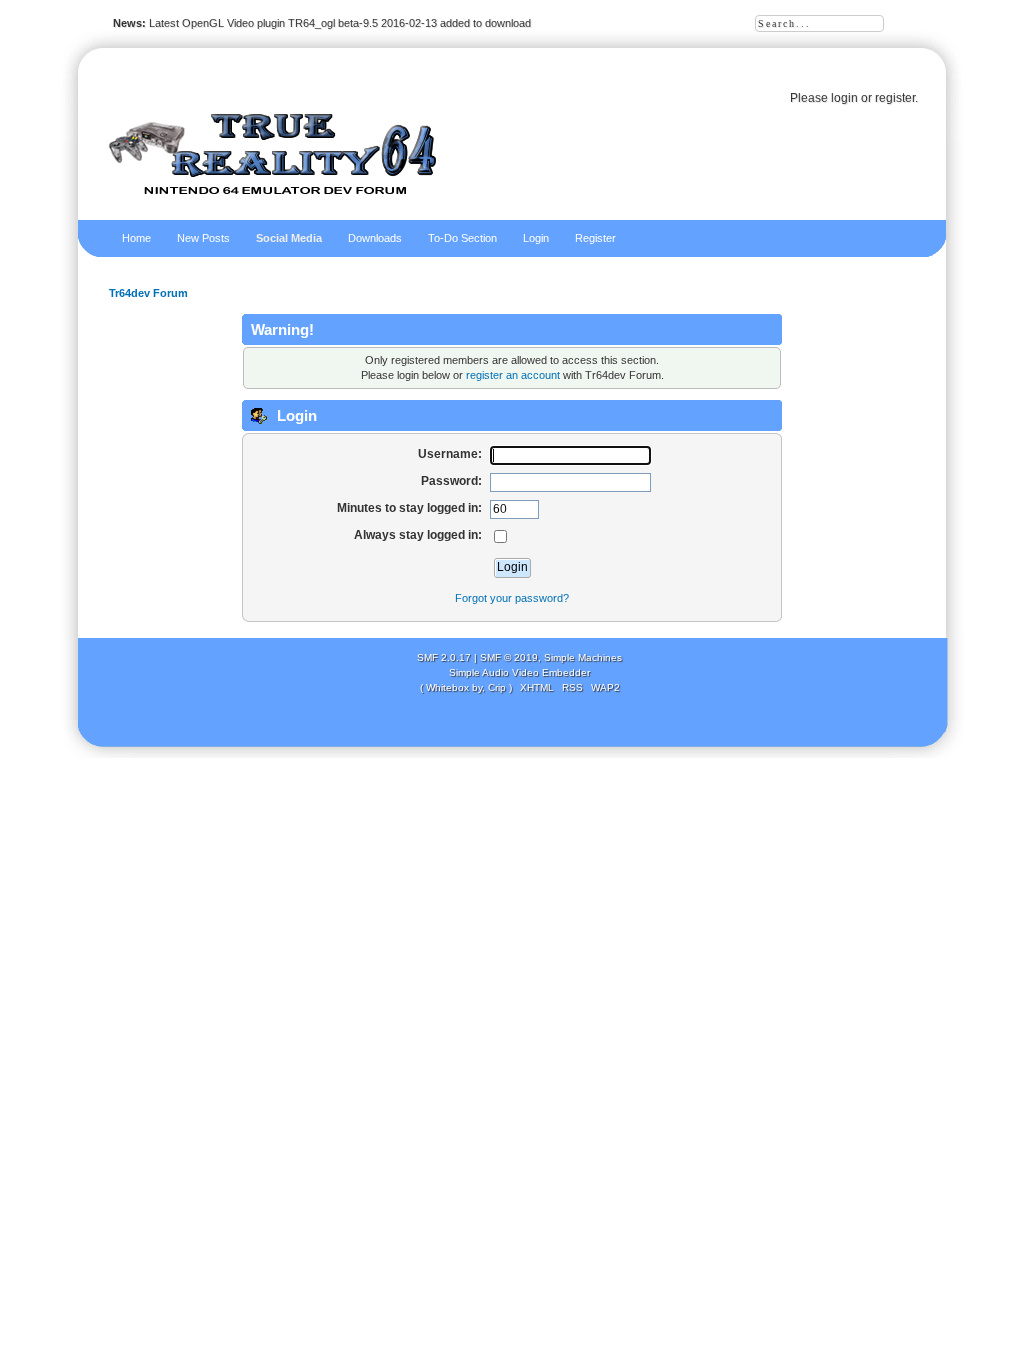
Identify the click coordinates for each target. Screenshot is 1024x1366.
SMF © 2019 (509, 657)
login (844, 98)
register (895, 98)
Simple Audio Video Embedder (519, 672)
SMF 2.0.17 (444, 657)
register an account (513, 375)
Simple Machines (583, 657)
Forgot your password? (512, 598)
